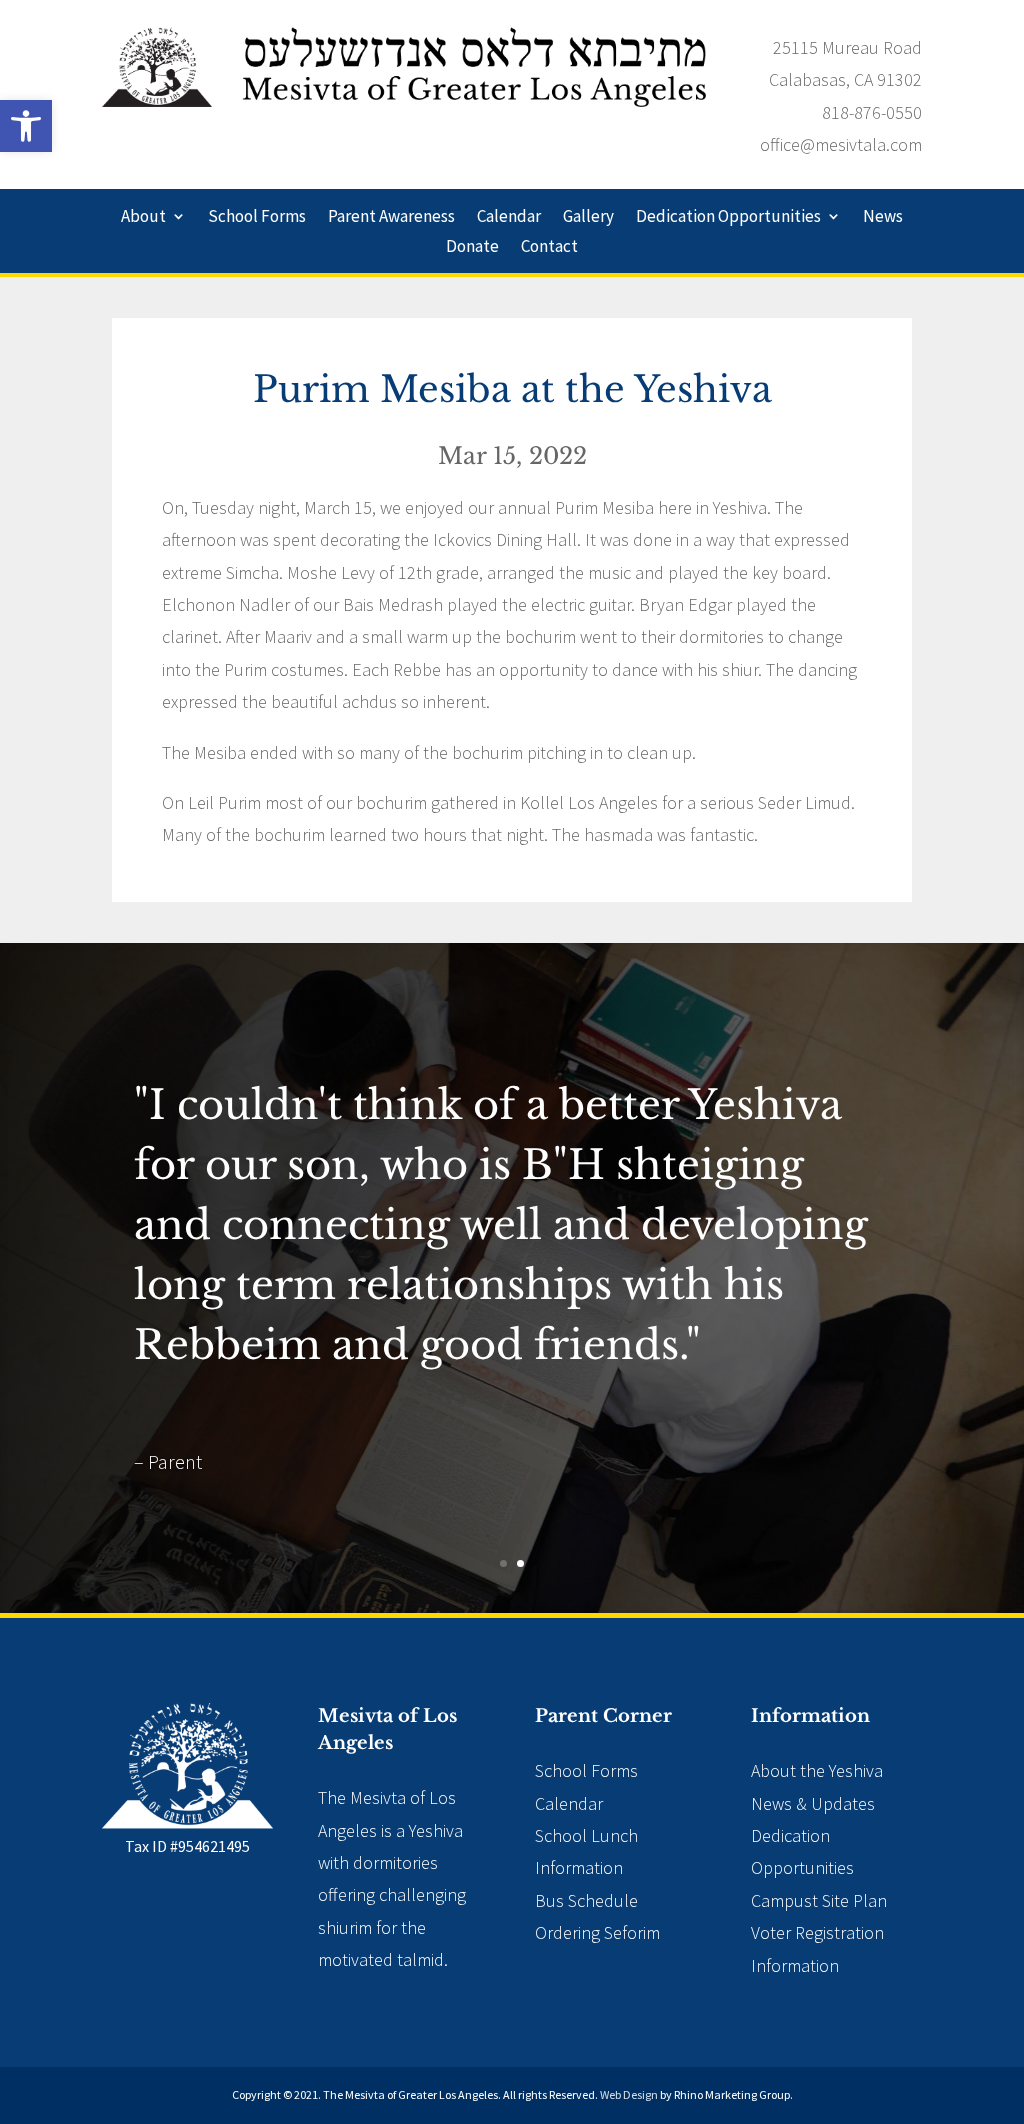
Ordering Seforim (597, 1932)
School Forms (257, 218)
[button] (26, 126)
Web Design (629, 2094)
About (143, 218)
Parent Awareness (391, 218)
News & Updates (813, 1803)
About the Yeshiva (817, 1770)
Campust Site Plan (819, 1900)
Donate (472, 248)
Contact (549, 248)
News (883, 218)
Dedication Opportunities (728, 218)
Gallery (588, 218)
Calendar (509, 218)
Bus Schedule (586, 1900)
